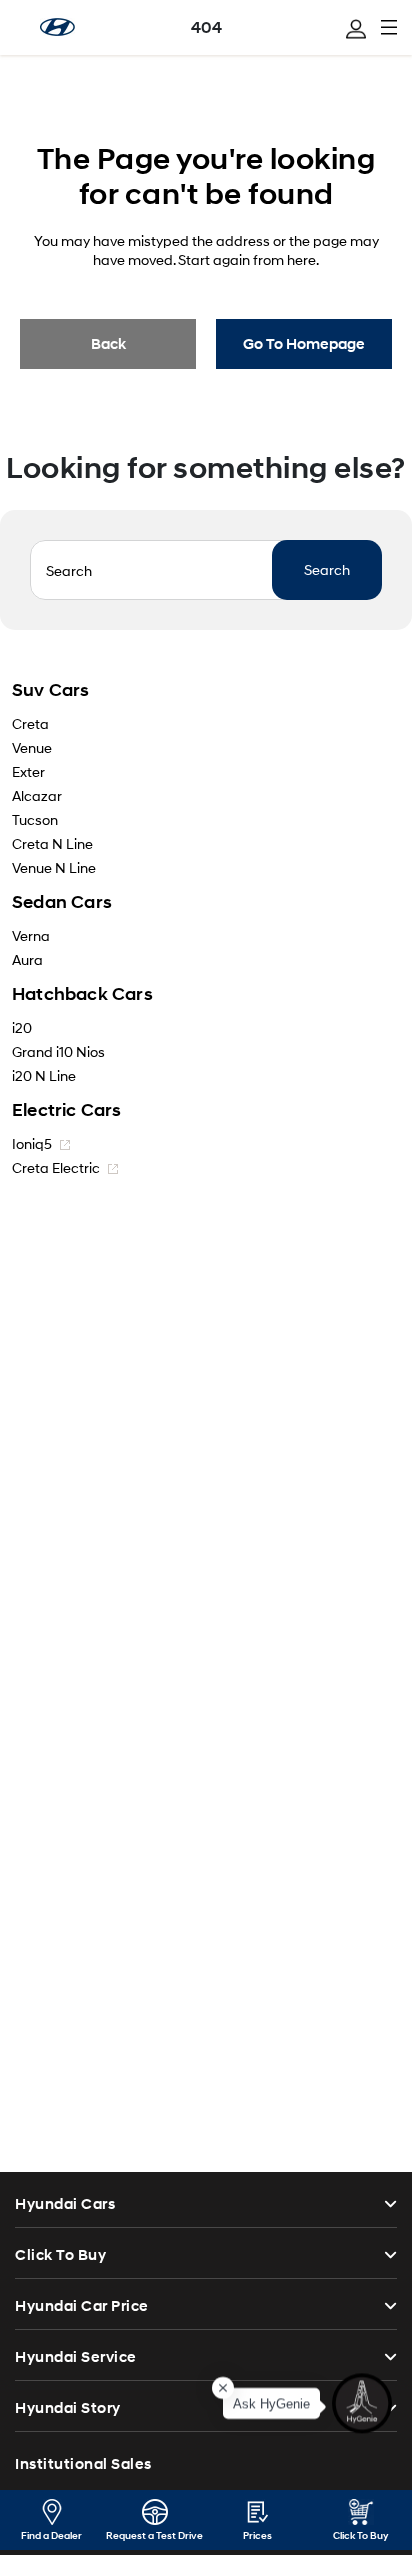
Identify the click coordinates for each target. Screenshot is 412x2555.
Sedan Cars (62, 902)
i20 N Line (44, 1075)
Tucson (35, 819)
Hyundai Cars (65, 2204)
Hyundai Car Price (82, 2306)
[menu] (356, 29)
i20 (22, 1027)
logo (57, 27)
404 (206, 27)
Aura (27, 959)
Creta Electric (57, 1167)
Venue (32, 747)
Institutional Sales (83, 2464)
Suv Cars (51, 690)
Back (108, 344)
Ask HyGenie (271, 2401)
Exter (28, 771)
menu (389, 27)
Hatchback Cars (82, 994)
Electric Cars (67, 1110)
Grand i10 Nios (58, 1051)
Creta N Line (52, 843)
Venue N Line (54, 867)
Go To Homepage (304, 344)
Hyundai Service (76, 2357)
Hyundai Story (68, 2408)
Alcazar (37, 795)
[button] (362, 2401)
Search (327, 569)
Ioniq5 (33, 1143)
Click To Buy (60, 2255)
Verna (31, 935)
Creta (30, 723)
